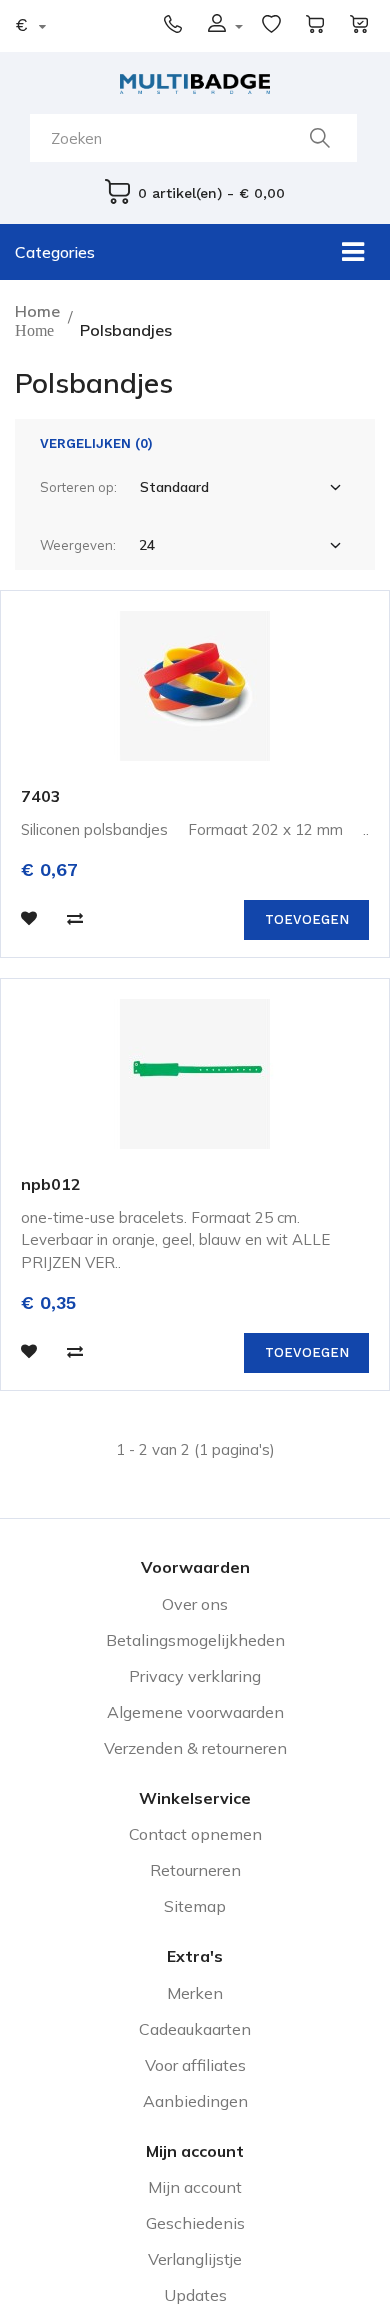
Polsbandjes (126, 330)
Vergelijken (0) (96, 443)
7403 (41, 796)
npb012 (51, 1184)
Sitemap (195, 1906)
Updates (195, 2295)
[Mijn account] (238, 25)
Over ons (195, 1604)
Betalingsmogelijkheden (195, 1640)
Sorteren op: (78, 487)
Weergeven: (78, 545)
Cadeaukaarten (195, 2029)
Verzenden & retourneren (195, 1748)
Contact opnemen (195, 1834)
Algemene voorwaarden (195, 1712)
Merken (195, 1993)
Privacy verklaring (195, 1676)
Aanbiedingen (195, 2101)
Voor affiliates (195, 2065)
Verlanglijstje (195, 2259)
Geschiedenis (195, 2223)
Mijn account (195, 2187)
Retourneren (195, 1870)
